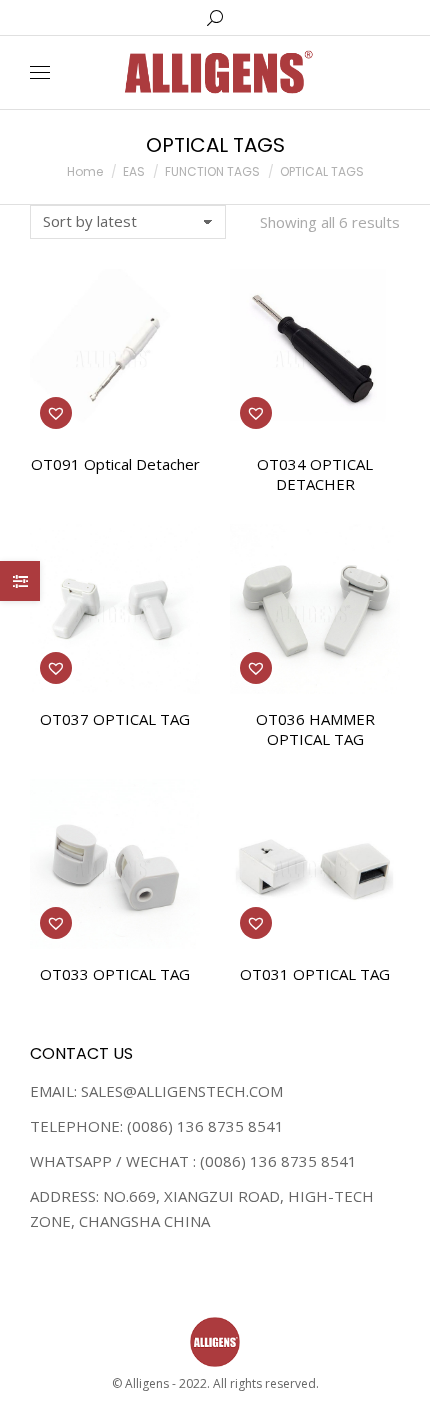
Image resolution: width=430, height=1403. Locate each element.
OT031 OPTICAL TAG (315, 974)
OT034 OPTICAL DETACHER (315, 474)
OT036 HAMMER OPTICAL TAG (315, 729)
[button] (56, 413)
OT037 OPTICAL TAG (115, 719)
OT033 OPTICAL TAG (115, 974)
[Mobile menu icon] (40, 72)
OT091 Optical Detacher (115, 464)
